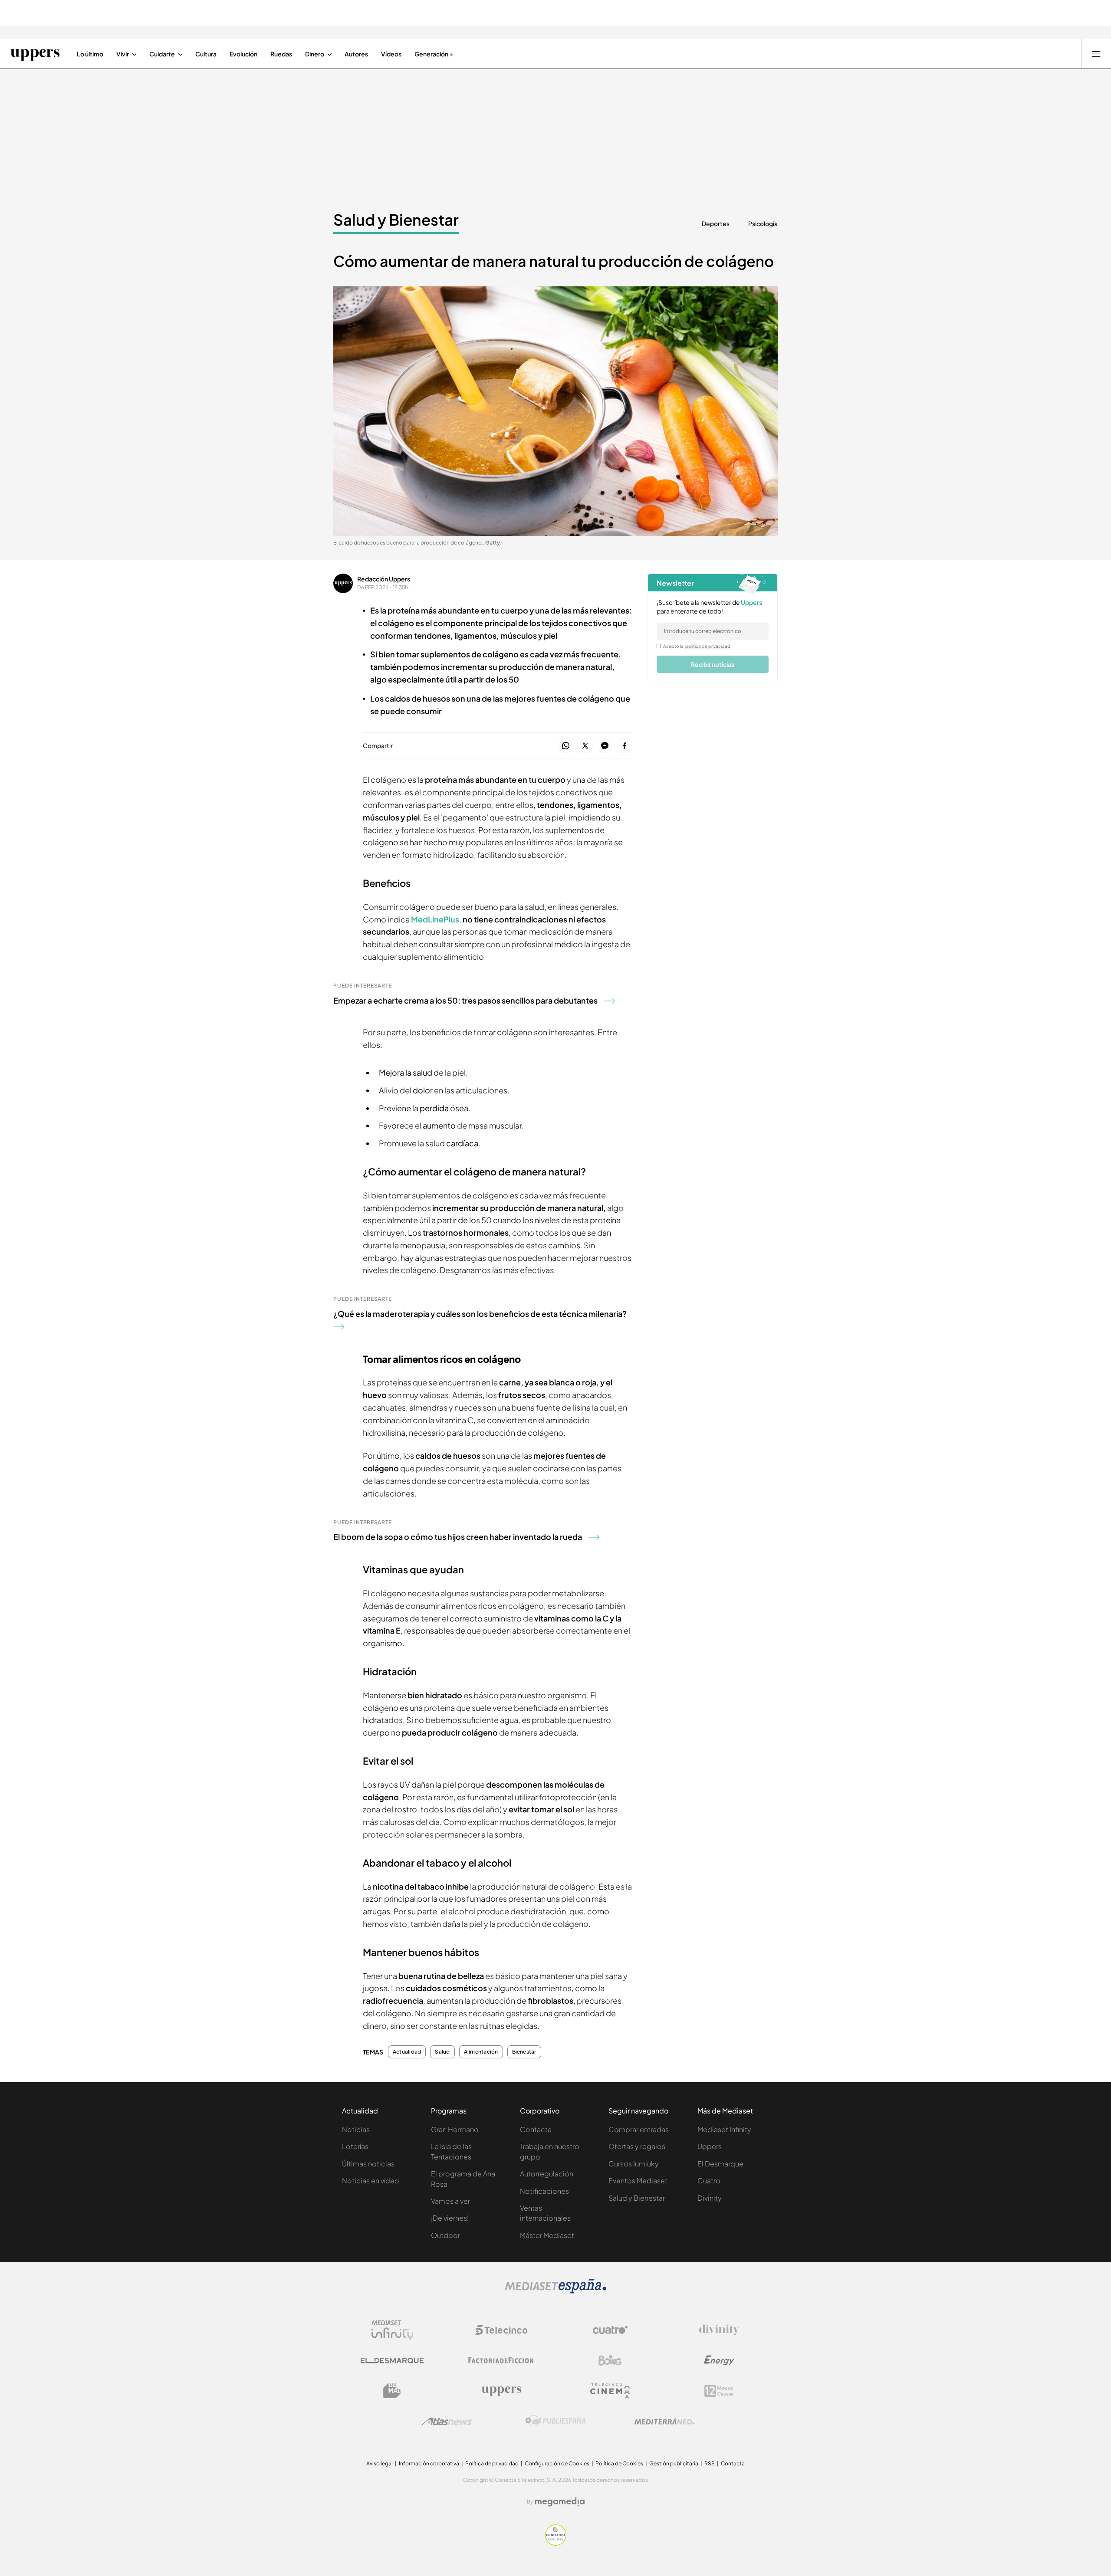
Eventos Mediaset (638, 2181)
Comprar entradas (639, 2129)
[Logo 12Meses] (719, 2391)
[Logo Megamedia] (560, 2502)
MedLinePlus (435, 919)
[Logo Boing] (610, 2360)
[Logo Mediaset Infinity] (392, 2330)
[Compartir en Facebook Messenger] (605, 746)
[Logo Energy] (719, 2360)
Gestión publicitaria (674, 2463)
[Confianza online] (556, 2543)
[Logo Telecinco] (501, 2330)
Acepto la (697, 646)
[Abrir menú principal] (1096, 54)
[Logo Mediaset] (555, 2291)
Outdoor (445, 2235)
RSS (710, 2463)
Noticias (356, 2129)
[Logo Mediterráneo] (664, 2421)
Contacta (536, 2129)
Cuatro (709, 2181)
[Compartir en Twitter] (585, 746)
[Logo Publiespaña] (555, 2421)
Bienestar (524, 2052)
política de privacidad (708, 646)
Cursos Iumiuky (634, 2164)
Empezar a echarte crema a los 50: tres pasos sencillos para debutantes (465, 1000)
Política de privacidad (492, 2463)
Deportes (716, 223)
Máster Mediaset (547, 2235)
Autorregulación (547, 2174)
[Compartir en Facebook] (624, 746)
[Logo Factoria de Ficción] (501, 2360)
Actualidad (407, 2052)
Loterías (355, 2146)
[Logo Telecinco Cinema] (610, 2391)
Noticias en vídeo (371, 2181)
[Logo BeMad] (392, 2391)
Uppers (710, 2146)
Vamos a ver (450, 2201)
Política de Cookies (619, 2463)
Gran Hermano (455, 2129)
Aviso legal (380, 2463)
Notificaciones (544, 2191)
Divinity (710, 2198)
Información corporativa (429, 2463)
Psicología (763, 223)
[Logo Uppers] (501, 2391)
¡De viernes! (450, 2218)
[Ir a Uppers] (35, 54)
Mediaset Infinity (724, 2129)
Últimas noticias (368, 2164)
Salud (442, 2052)
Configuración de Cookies (557, 2463)
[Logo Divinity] (719, 2330)
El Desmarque (720, 2164)
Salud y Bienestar (396, 220)
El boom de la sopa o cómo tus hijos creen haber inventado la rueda (458, 1537)
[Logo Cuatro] (610, 2330)
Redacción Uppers (384, 579)
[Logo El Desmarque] (392, 2361)
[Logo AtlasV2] (447, 2421)
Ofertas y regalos (637, 2146)
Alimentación (481, 2052)
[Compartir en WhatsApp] (566, 746)
